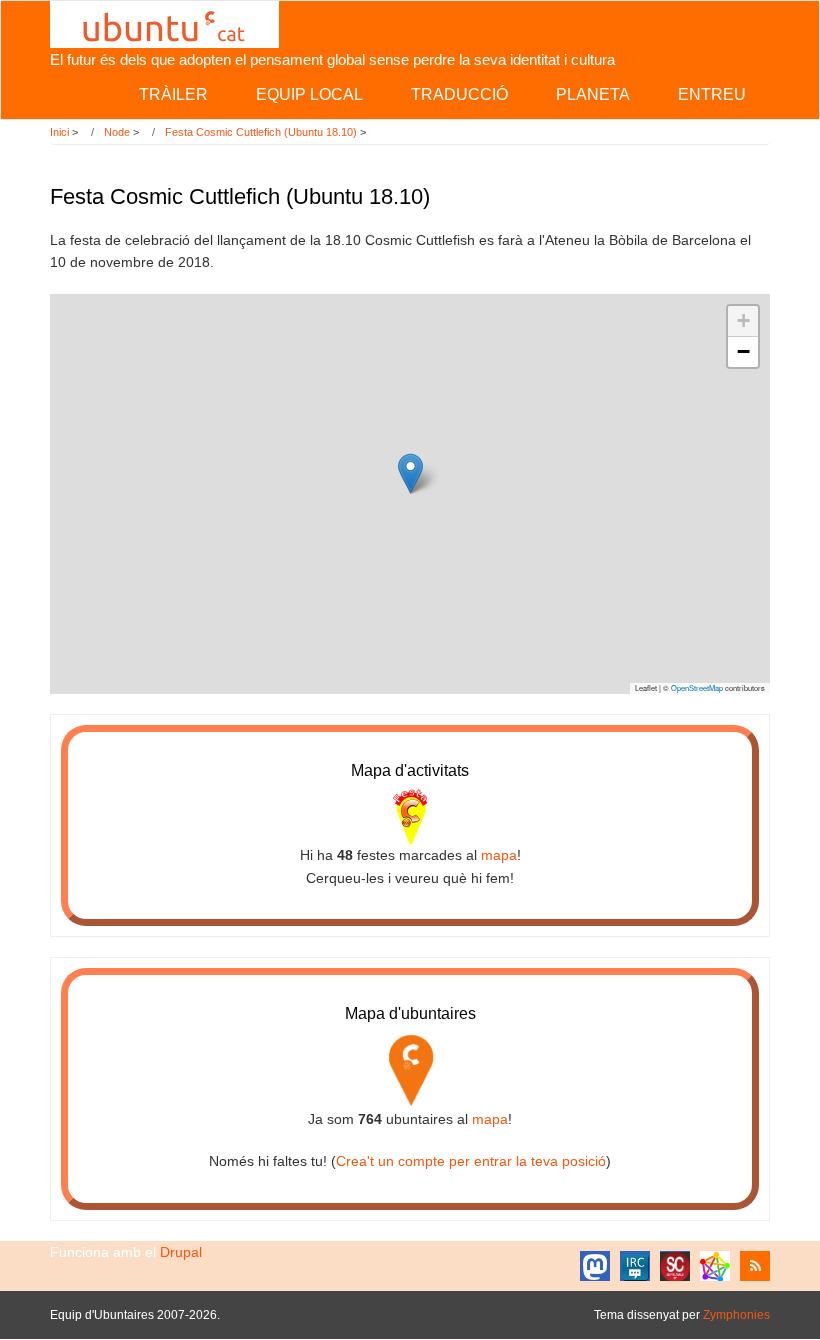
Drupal (181, 1252)
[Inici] (164, 23)
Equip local (309, 94)
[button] (410, 473)
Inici (59, 132)
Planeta (593, 94)
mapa (499, 855)
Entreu (712, 94)
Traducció (459, 94)
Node (117, 132)
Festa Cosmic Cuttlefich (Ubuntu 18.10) (261, 132)
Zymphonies (736, 1315)
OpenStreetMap (697, 687)
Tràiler (173, 94)
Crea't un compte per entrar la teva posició (471, 1161)
